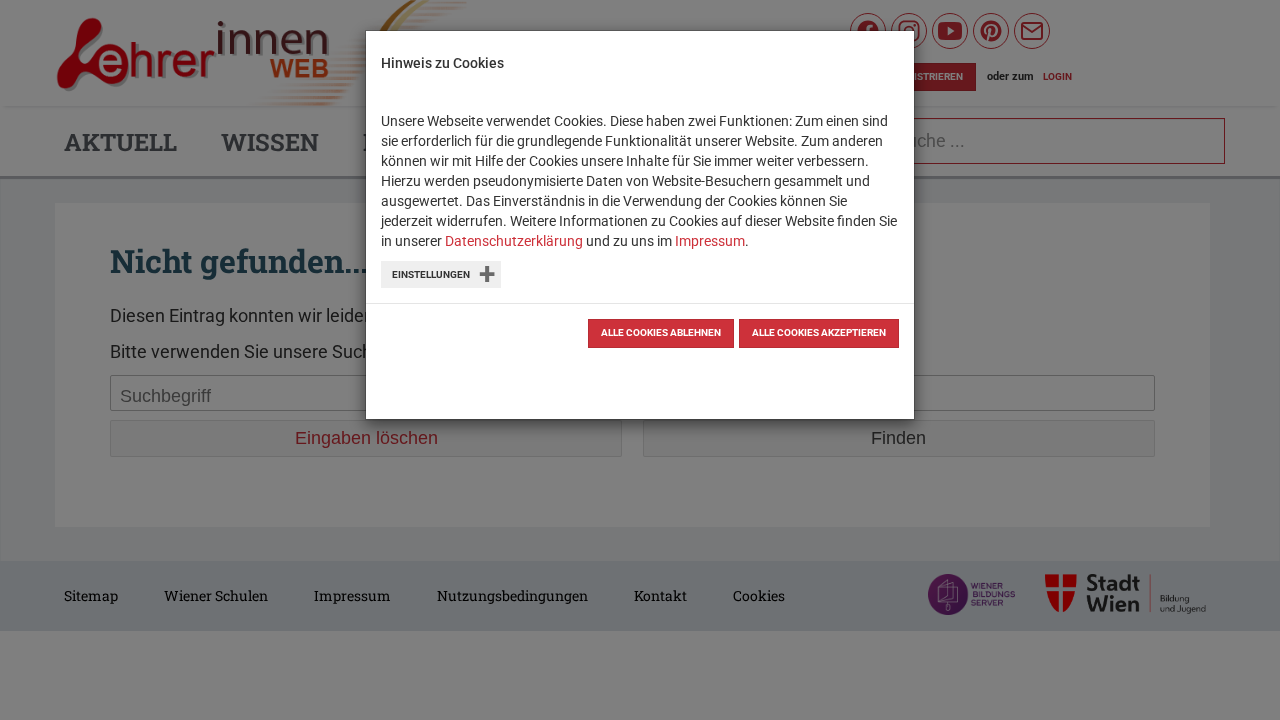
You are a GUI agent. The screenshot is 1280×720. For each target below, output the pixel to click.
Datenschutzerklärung (514, 241)
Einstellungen (431, 274)
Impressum (710, 241)
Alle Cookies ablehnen (661, 332)
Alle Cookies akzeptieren (819, 332)
